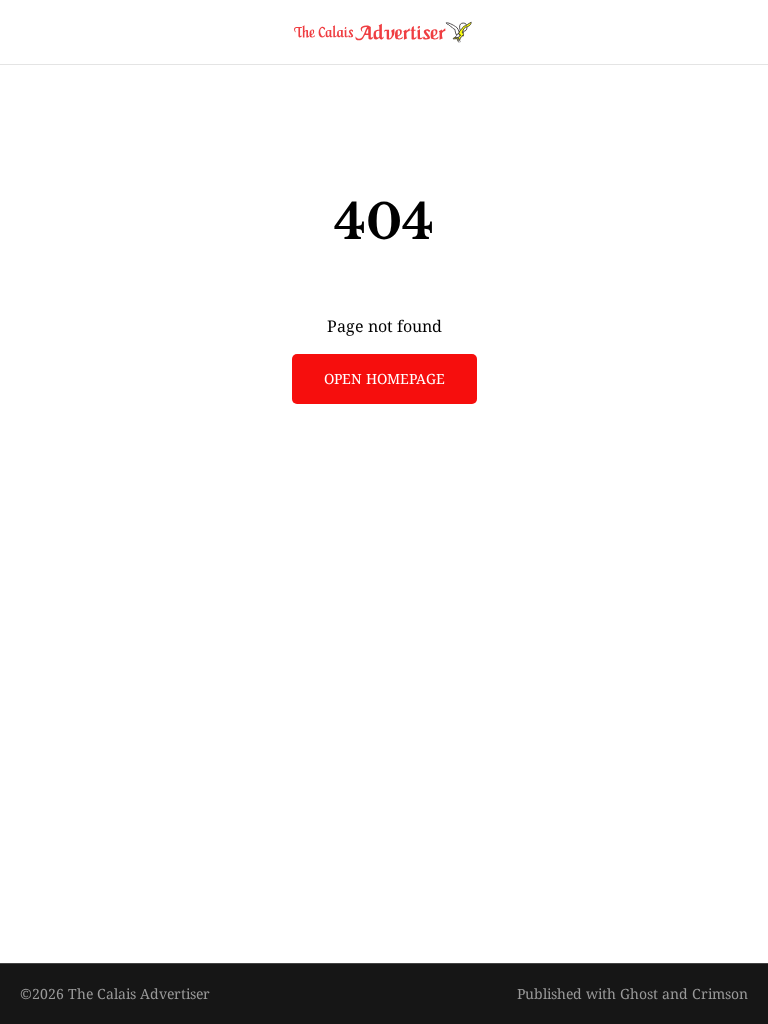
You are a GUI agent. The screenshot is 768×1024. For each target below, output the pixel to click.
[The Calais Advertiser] (384, 32)
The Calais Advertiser (139, 993)
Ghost (639, 993)
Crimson (720, 993)
